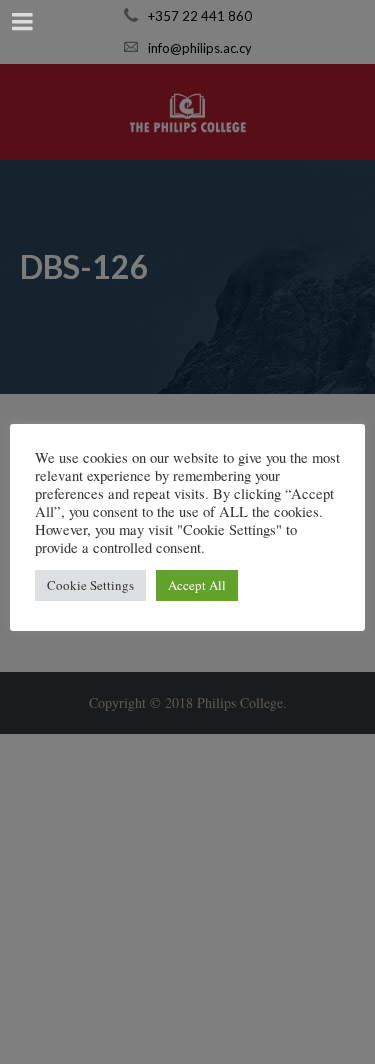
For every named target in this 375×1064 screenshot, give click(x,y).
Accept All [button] (197, 585)
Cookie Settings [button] (90, 585)
